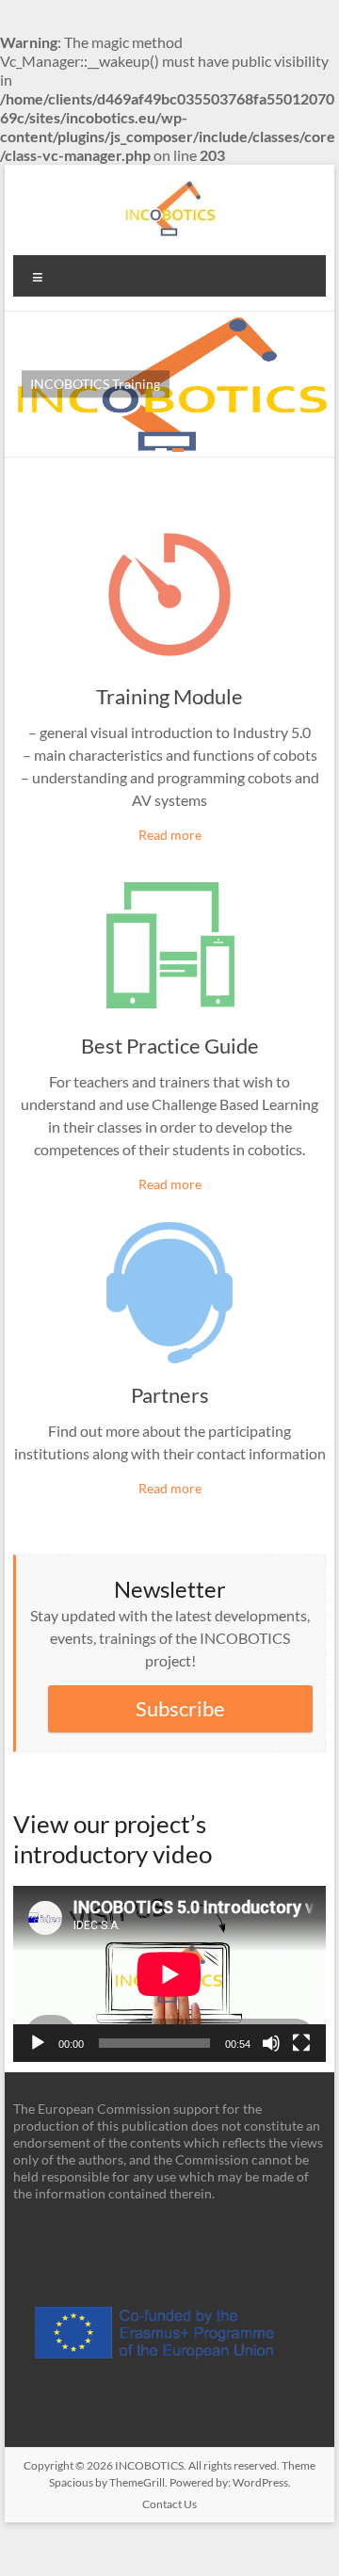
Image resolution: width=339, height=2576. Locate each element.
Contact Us (169, 2504)
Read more (170, 835)
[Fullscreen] (301, 2043)
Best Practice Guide (170, 1046)
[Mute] (271, 2043)
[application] (169, 1974)
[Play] (38, 2043)
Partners (170, 1395)
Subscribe (180, 1708)
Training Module (169, 696)
